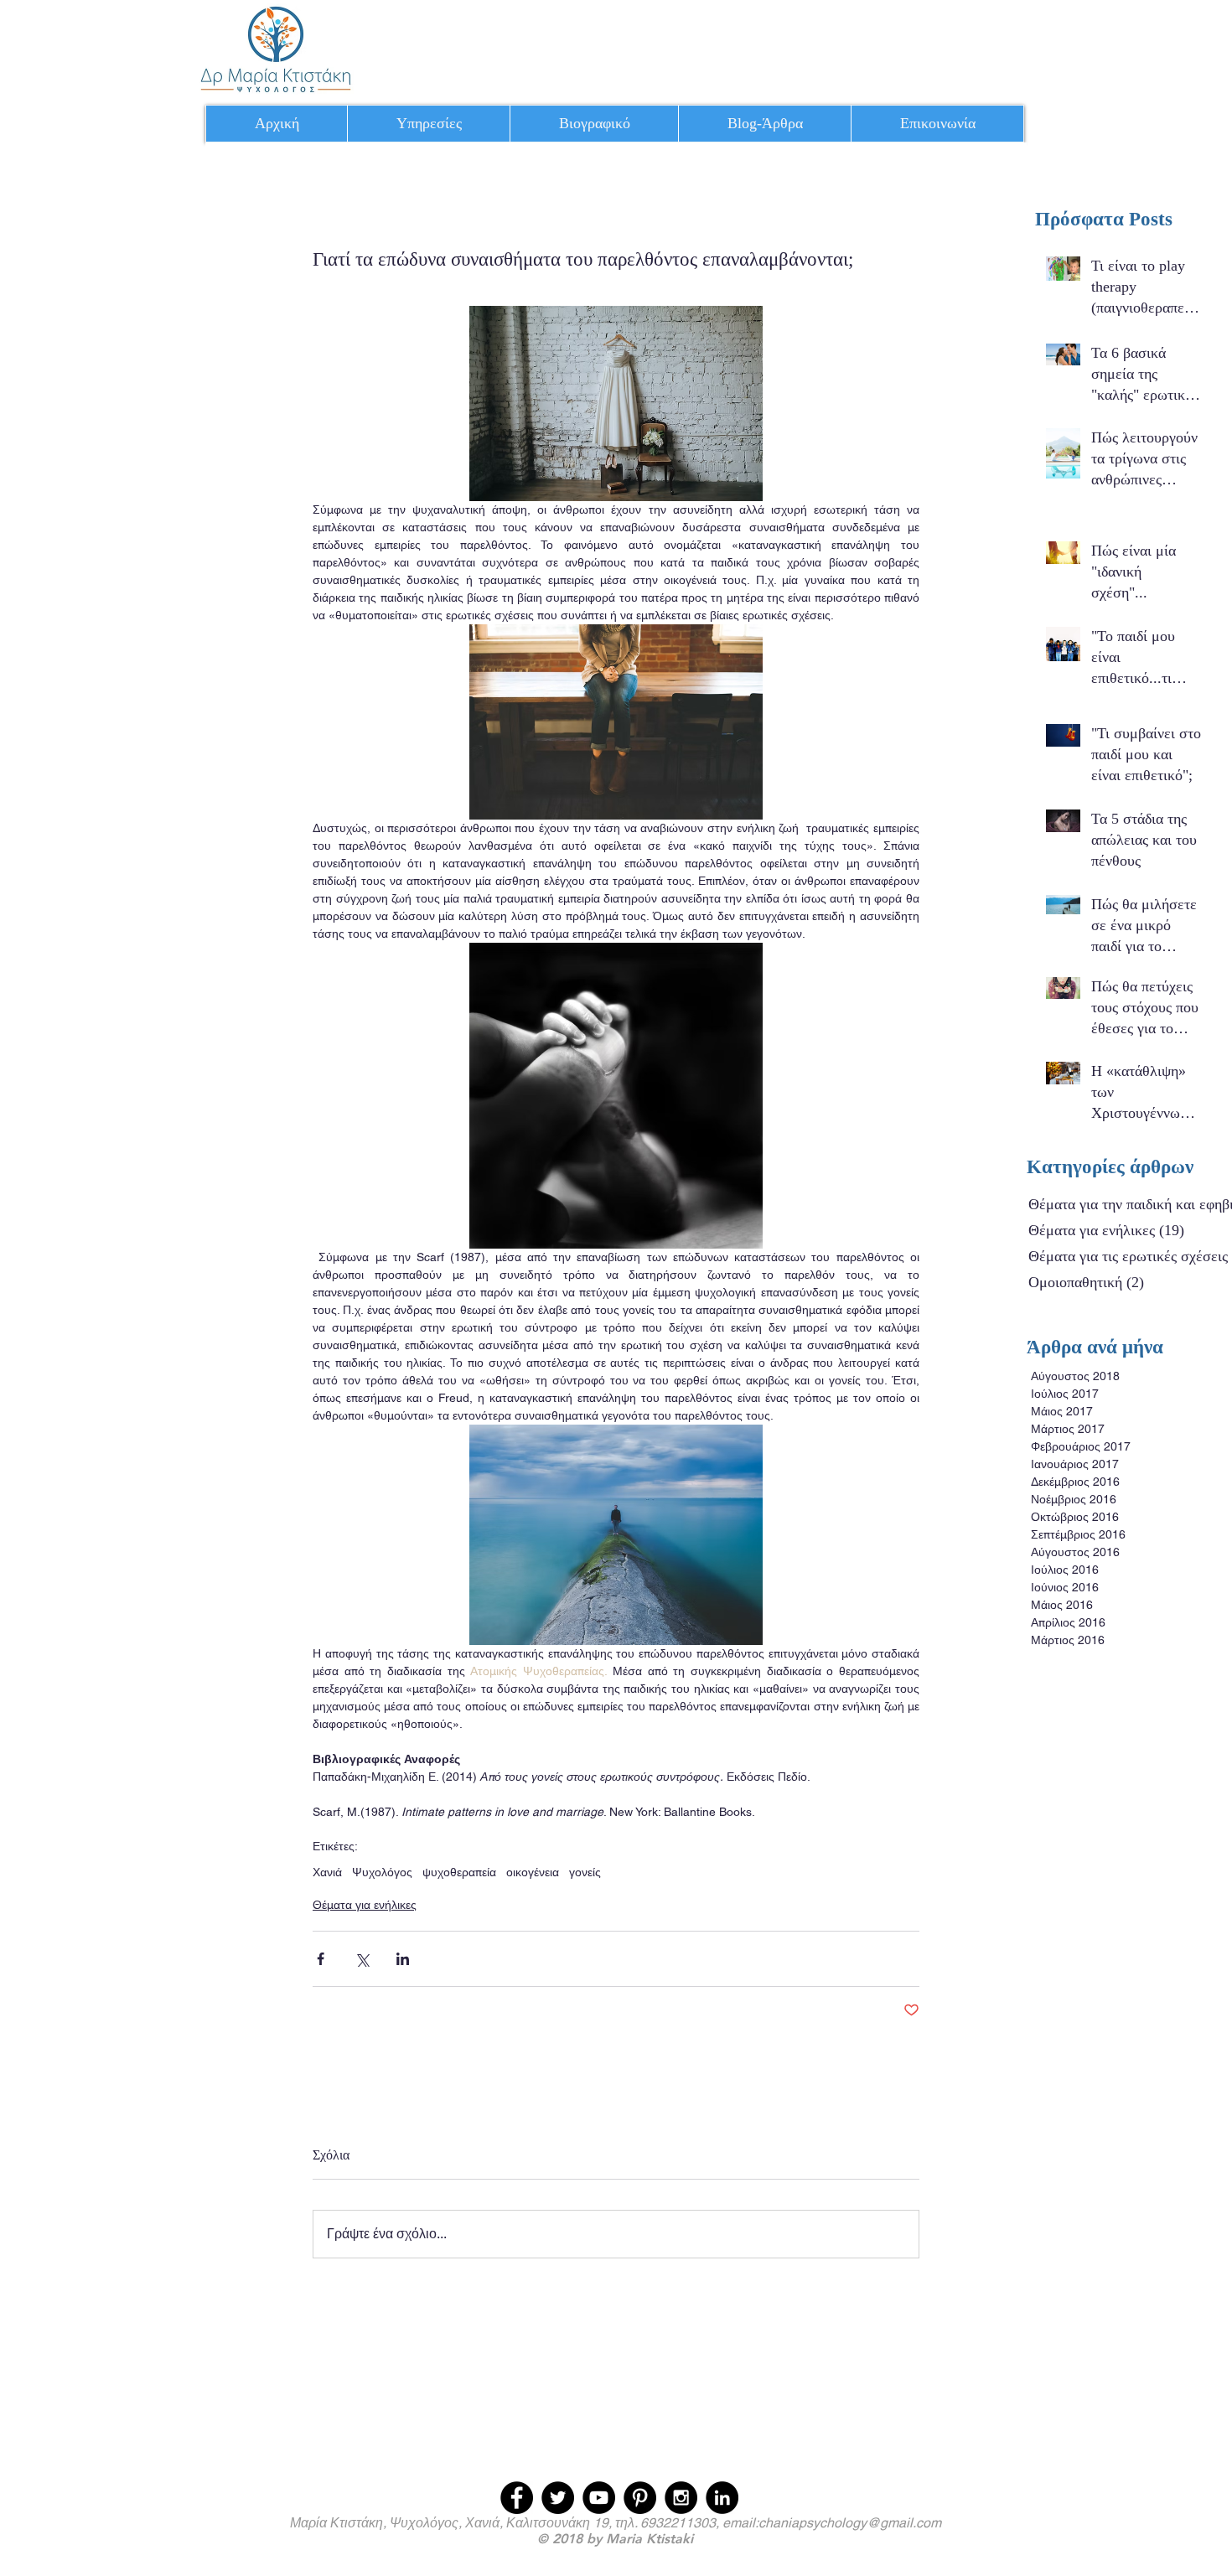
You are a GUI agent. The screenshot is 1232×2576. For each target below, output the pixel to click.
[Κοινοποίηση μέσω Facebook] (321, 1959)
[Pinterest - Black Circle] (640, 2498)
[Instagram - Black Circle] (681, 2498)
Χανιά (327, 1872)
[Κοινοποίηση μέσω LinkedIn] (403, 1959)
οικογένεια (533, 1872)
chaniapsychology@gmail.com (850, 2523)
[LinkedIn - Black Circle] (722, 2498)
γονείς (585, 1872)
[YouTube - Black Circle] (599, 2498)
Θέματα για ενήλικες (365, 1905)
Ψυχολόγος (382, 1872)
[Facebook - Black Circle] (517, 2498)
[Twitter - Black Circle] (558, 2498)
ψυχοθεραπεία (459, 1872)
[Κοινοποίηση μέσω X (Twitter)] (362, 1959)
